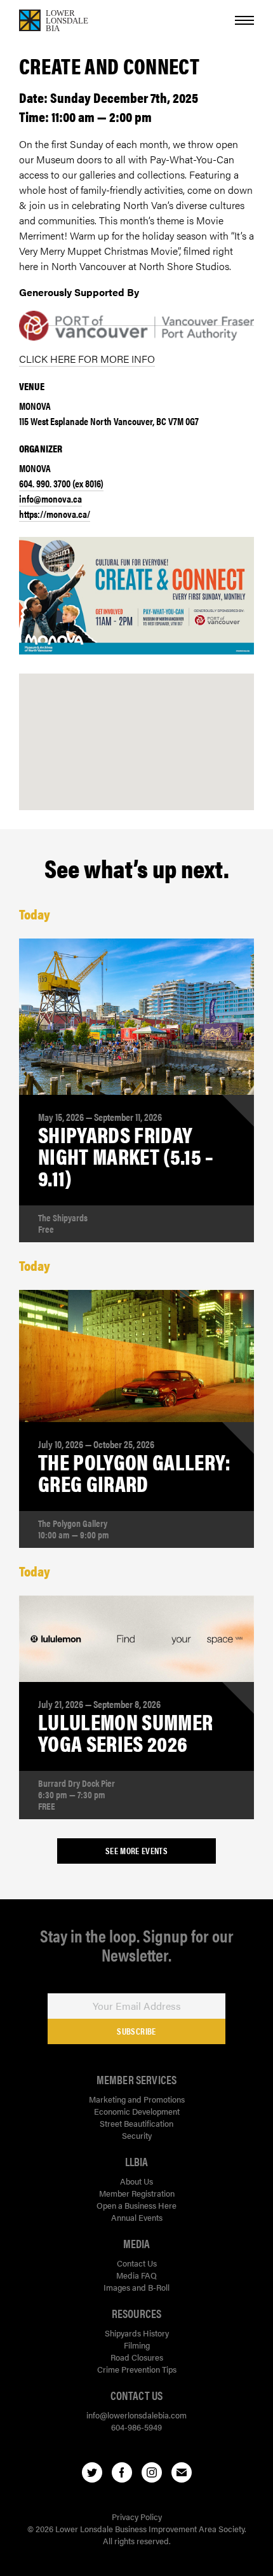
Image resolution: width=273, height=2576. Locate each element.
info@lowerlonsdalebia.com (136, 2415)
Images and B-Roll (136, 2287)
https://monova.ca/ (55, 514)
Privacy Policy (137, 2517)
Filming (137, 2345)
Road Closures (137, 2357)
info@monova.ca (50, 498)
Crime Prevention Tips (137, 2369)
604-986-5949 (136, 2427)
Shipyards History (137, 2333)
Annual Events (137, 2217)
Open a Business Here (136, 2205)
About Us (136, 2181)
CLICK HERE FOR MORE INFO (87, 359)
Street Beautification (136, 2123)
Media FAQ (136, 2275)
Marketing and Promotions (137, 2099)
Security (137, 2135)
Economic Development (137, 2111)
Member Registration (137, 2193)
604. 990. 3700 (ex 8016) (61, 483)
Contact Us (137, 2263)
